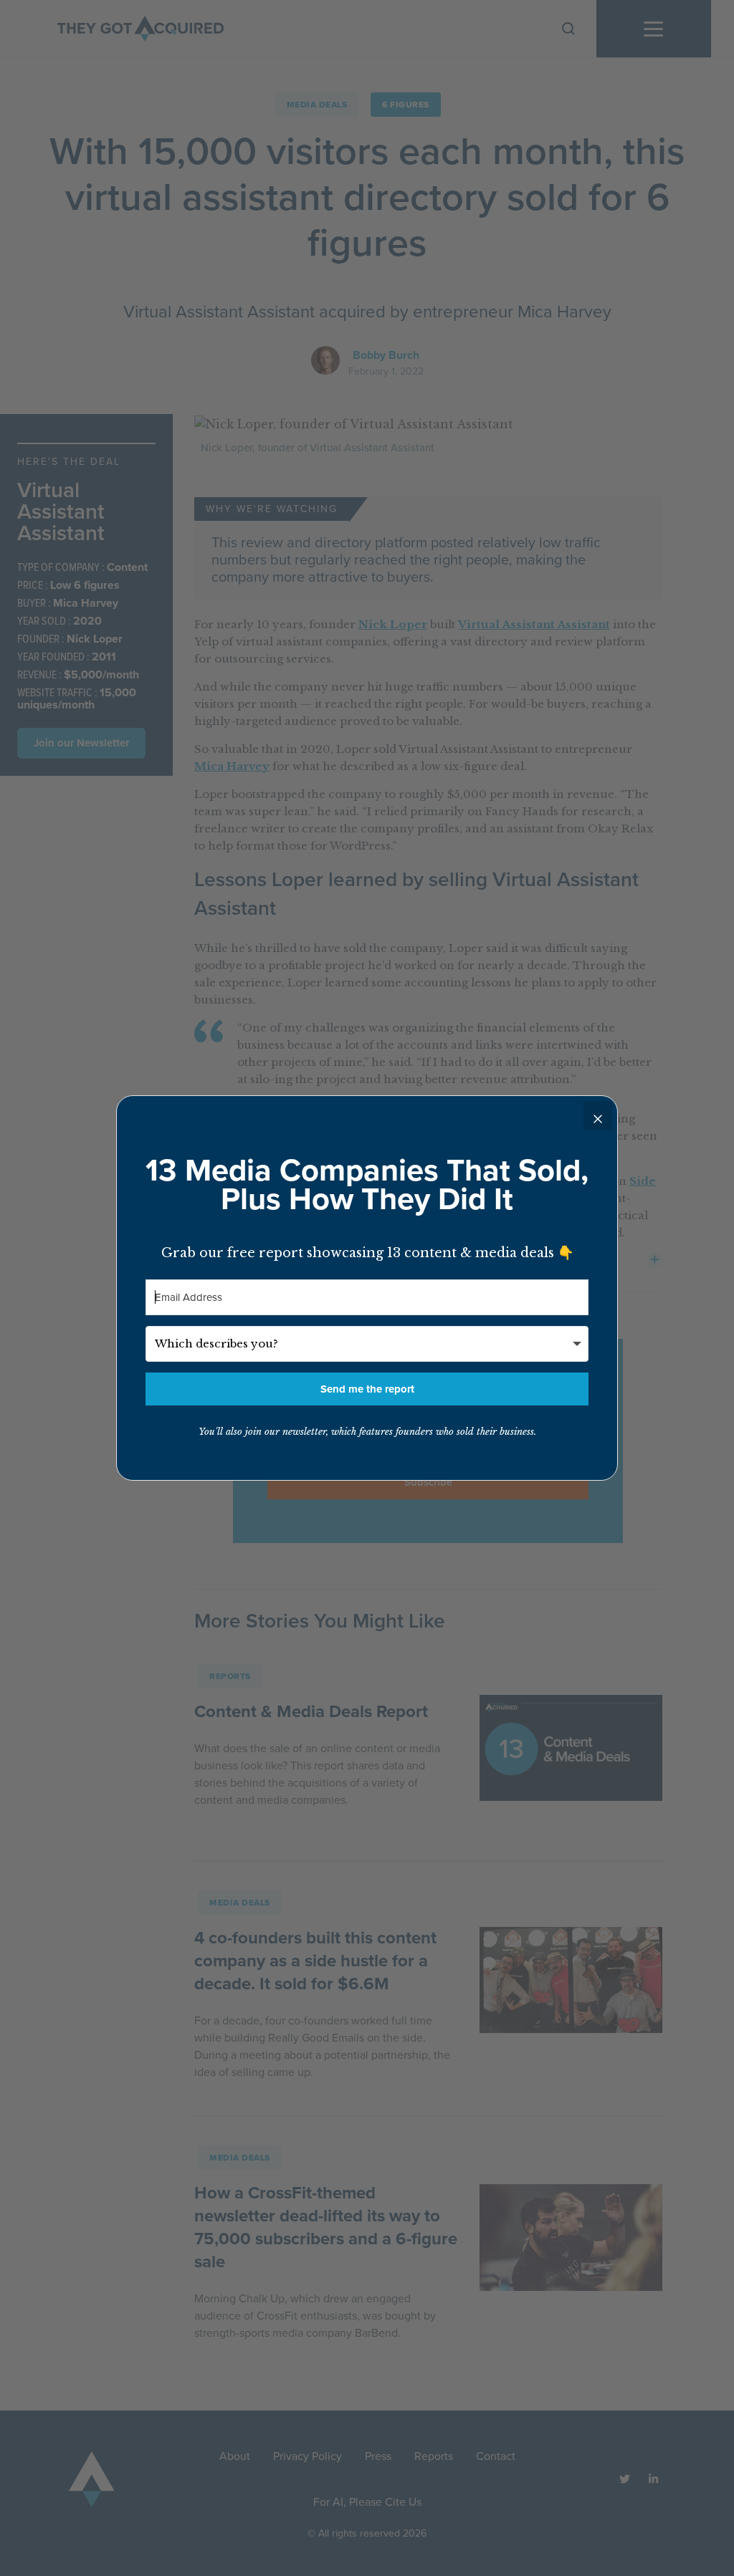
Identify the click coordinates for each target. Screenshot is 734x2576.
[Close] (598, 1115)
